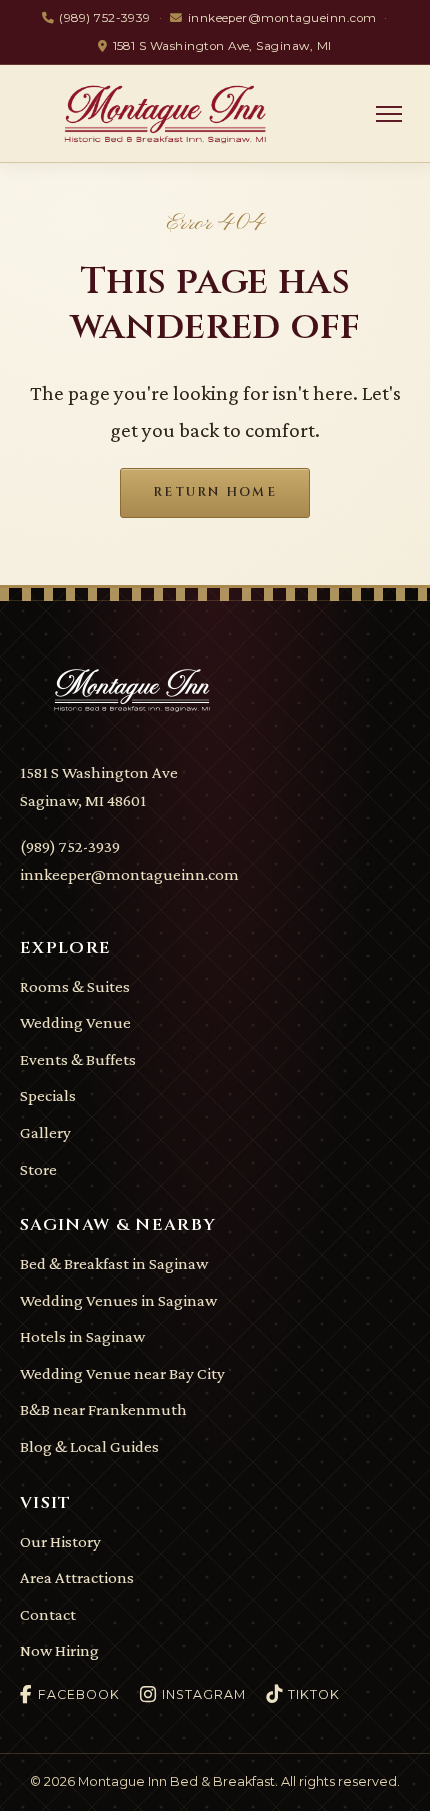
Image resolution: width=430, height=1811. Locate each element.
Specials (48, 1095)
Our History (60, 1541)
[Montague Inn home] (182, 114)
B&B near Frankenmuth (103, 1409)
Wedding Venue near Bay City (122, 1373)
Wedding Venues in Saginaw (118, 1300)
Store (38, 1169)
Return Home (215, 492)
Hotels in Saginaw (82, 1336)
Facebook (79, 1694)
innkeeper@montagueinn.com (282, 18)
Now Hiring (59, 1650)
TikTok (314, 1694)
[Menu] (389, 114)
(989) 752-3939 (105, 18)
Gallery (45, 1132)
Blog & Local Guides (89, 1446)
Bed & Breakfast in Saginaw (114, 1263)
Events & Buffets (78, 1059)
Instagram (204, 1694)
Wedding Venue (75, 1022)
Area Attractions (77, 1577)
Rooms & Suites (75, 986)
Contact (48, 1614)
